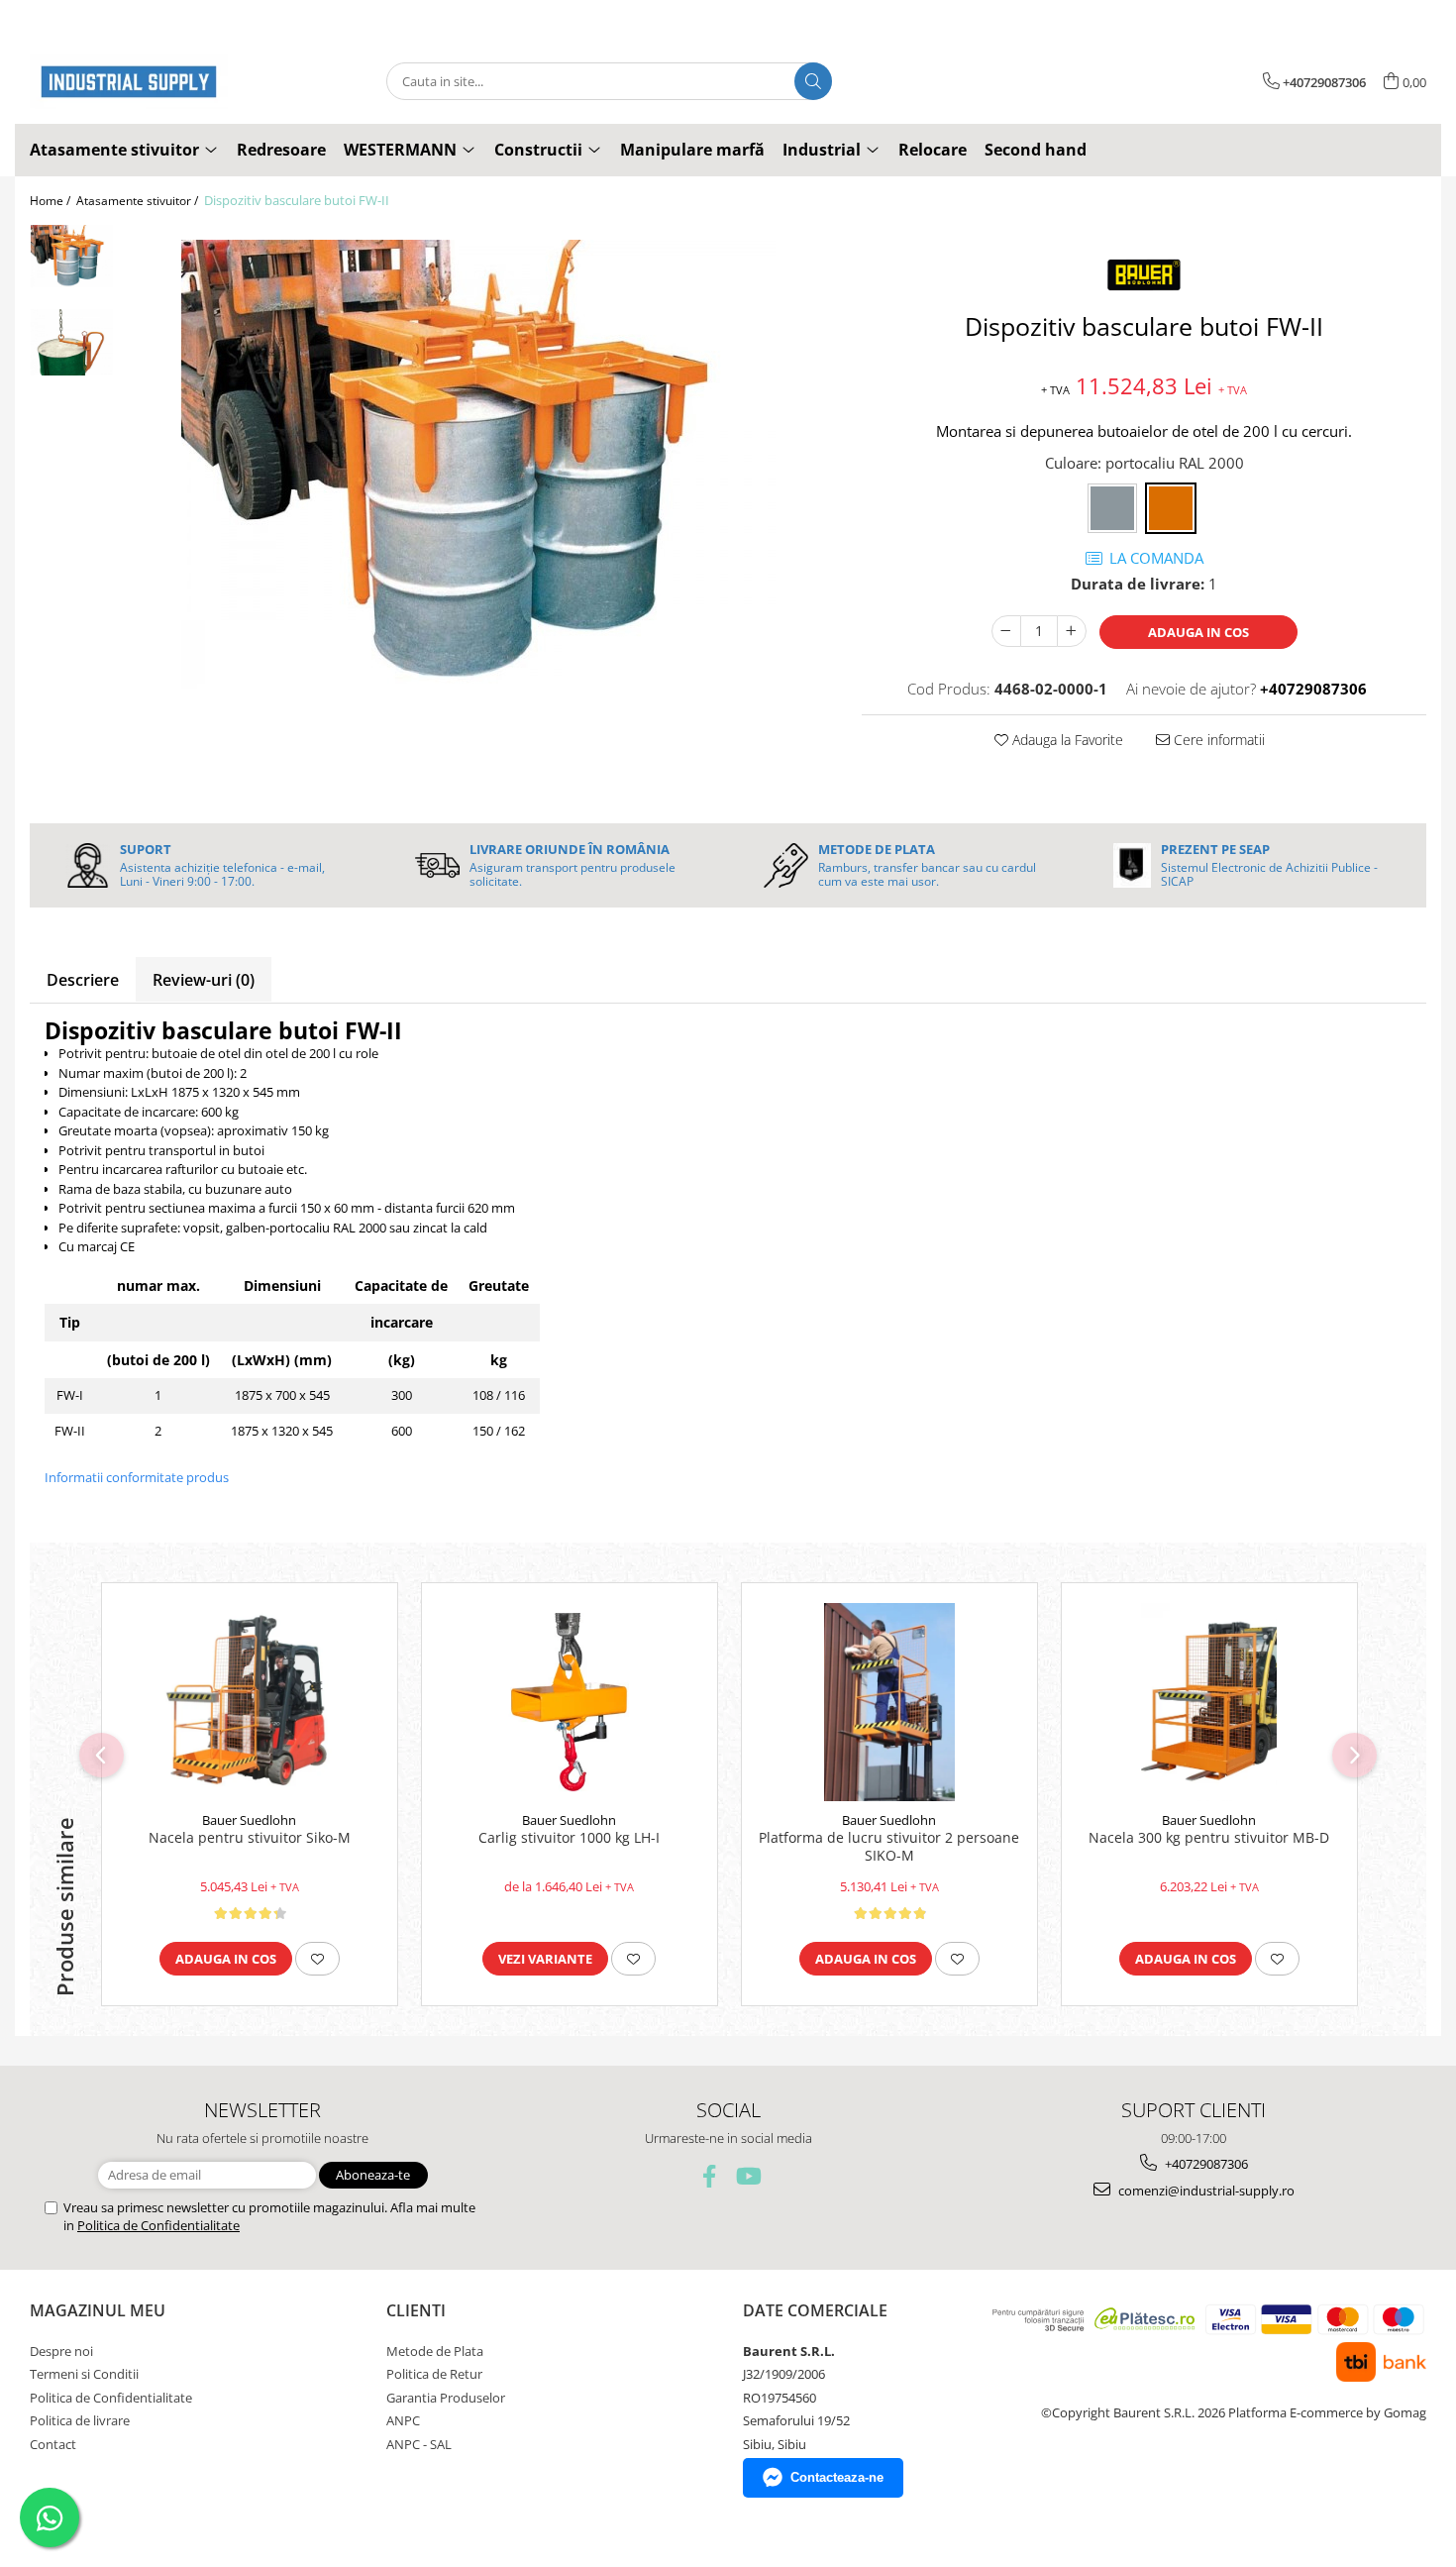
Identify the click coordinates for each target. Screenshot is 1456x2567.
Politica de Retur (434, 2374)
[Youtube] (747, 2176)
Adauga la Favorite (1066, 740)
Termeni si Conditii (84, 2374)
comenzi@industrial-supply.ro (1205, 2191)
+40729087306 (1205, 2164)
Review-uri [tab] (204, 980)
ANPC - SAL (419, 2444)
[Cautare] (813, 81)
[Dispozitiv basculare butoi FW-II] (478, 464)
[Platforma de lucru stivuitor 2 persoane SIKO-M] (889, 1702)
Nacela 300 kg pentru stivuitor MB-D (1209, 1838)
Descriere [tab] (83, 980)
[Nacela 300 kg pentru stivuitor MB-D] (1209, 1702)
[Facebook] (710, 2176)
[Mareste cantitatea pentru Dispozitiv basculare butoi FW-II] (1072, 631)
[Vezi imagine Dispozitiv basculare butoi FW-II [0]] (72, 256)
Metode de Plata (435, 2351)
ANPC (403, 2420)
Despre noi (61, 2351)
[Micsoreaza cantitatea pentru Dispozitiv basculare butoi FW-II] (1006, 631)
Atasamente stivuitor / (139, 201)
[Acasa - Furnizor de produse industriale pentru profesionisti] (129, 82)
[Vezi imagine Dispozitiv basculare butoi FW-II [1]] (72, 342)
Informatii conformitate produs (137, 1477)
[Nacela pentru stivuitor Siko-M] (250, 1702)
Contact (53, 2444)
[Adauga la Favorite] (317, 1959)
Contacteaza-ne (837, 2477)
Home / (52, 201)
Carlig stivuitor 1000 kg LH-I (569, 1838)
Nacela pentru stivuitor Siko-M (250, 1838)
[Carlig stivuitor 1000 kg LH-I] (570, 1702)
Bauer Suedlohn (249, 1820)
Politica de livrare (80, 2420)
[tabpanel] (478, 464)
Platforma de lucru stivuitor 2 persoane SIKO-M (889, 1847)
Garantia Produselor (446, 2398)
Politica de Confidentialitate (158, 2225)
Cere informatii (1217, 740)
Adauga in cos (1198, 632)
